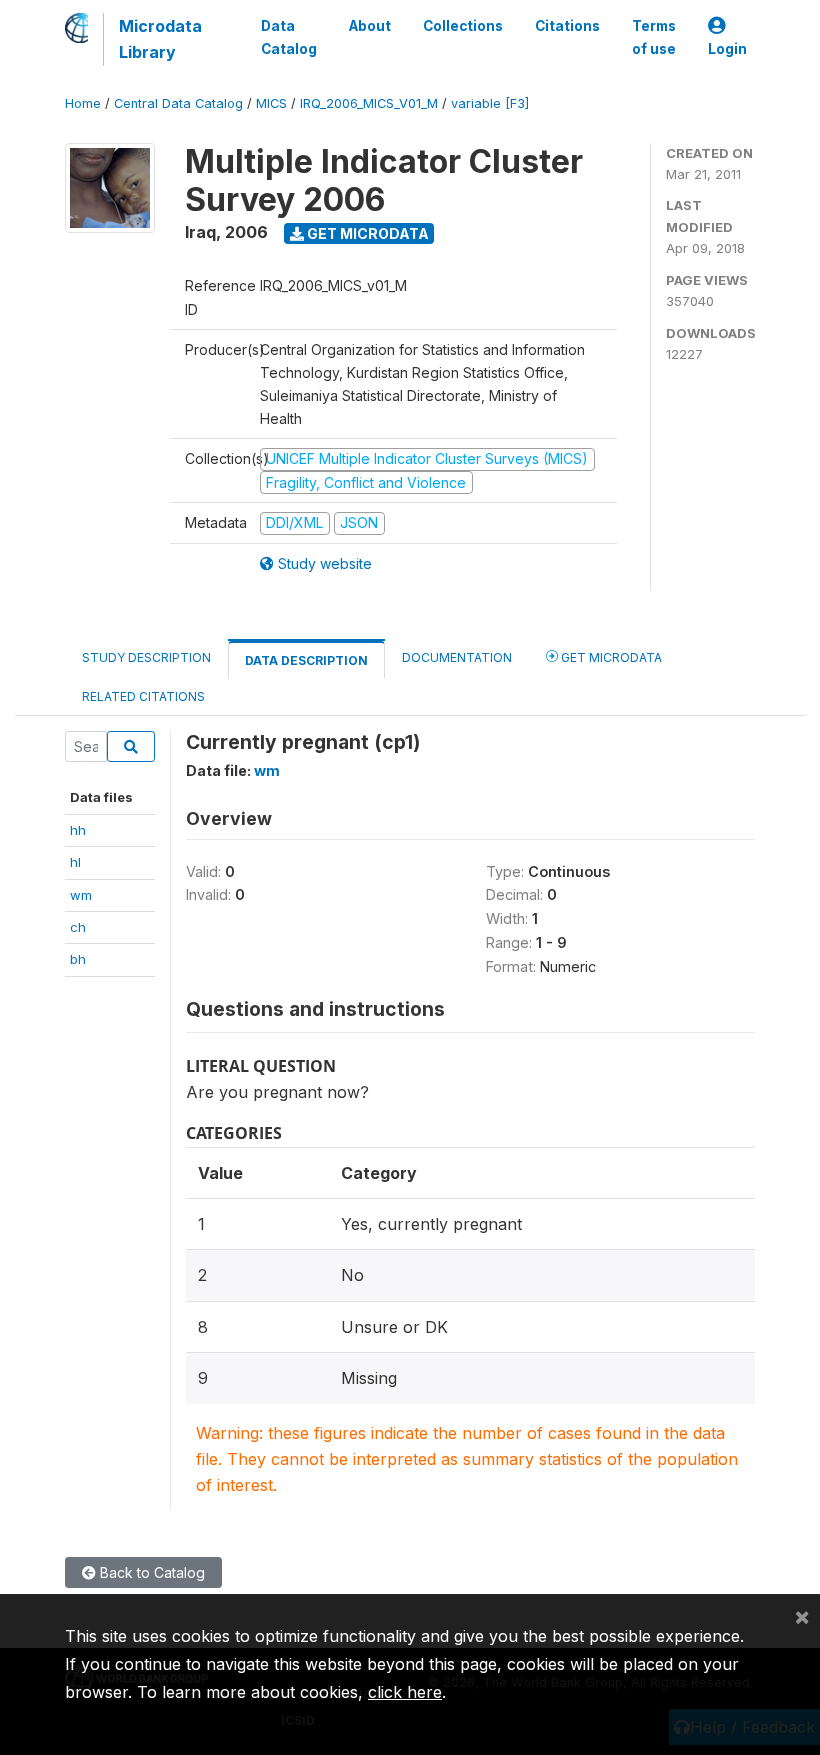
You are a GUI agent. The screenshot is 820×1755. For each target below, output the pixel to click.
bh (78, 959)
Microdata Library (160, 39)
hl (75, 862)
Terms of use (654, 37)
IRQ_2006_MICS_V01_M (369, 103)
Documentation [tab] (457, 657)
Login (727, 49)
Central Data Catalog (178, 103)
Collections (463, 26)
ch (78, 927)
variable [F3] (490, 103)
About (370, 26)
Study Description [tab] (146, 657)
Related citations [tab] (143, 696)
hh (78, 830)
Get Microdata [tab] (610, 657)
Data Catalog (289, 37)
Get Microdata (366, 233)
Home (83, 103)
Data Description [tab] (306, 660)
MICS (271, 103)
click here (405, 1692)
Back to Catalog (150, 1572)
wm (81, 895)
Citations (567, 26)
